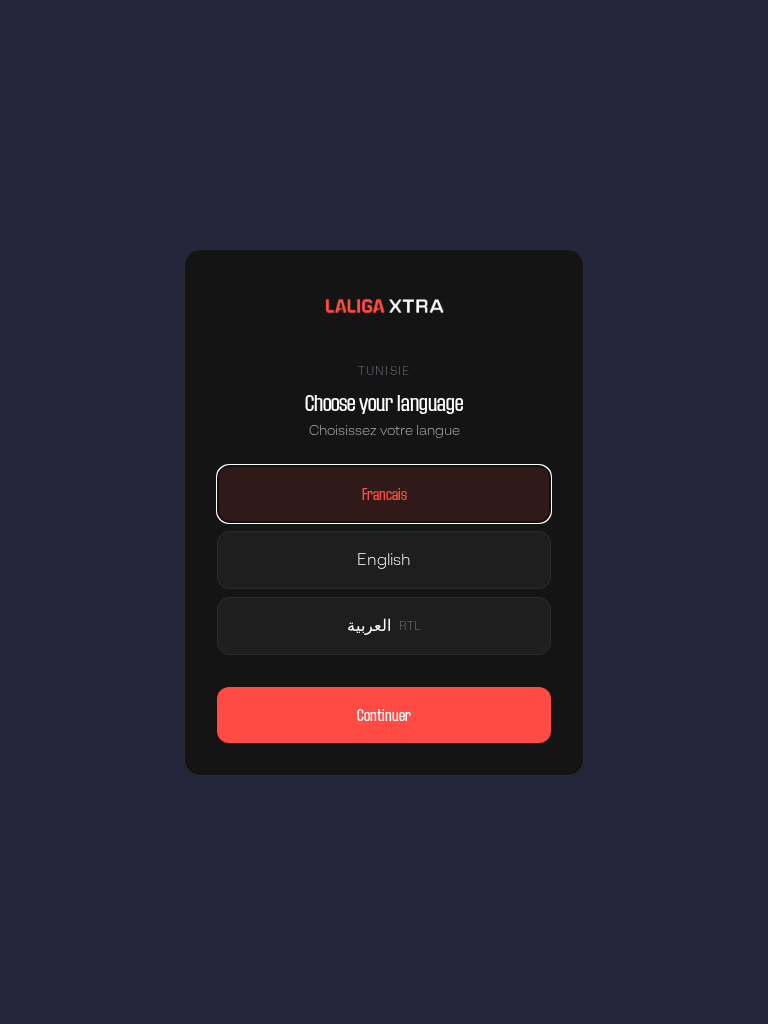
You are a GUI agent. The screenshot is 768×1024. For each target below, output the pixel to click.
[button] (384, 494)
